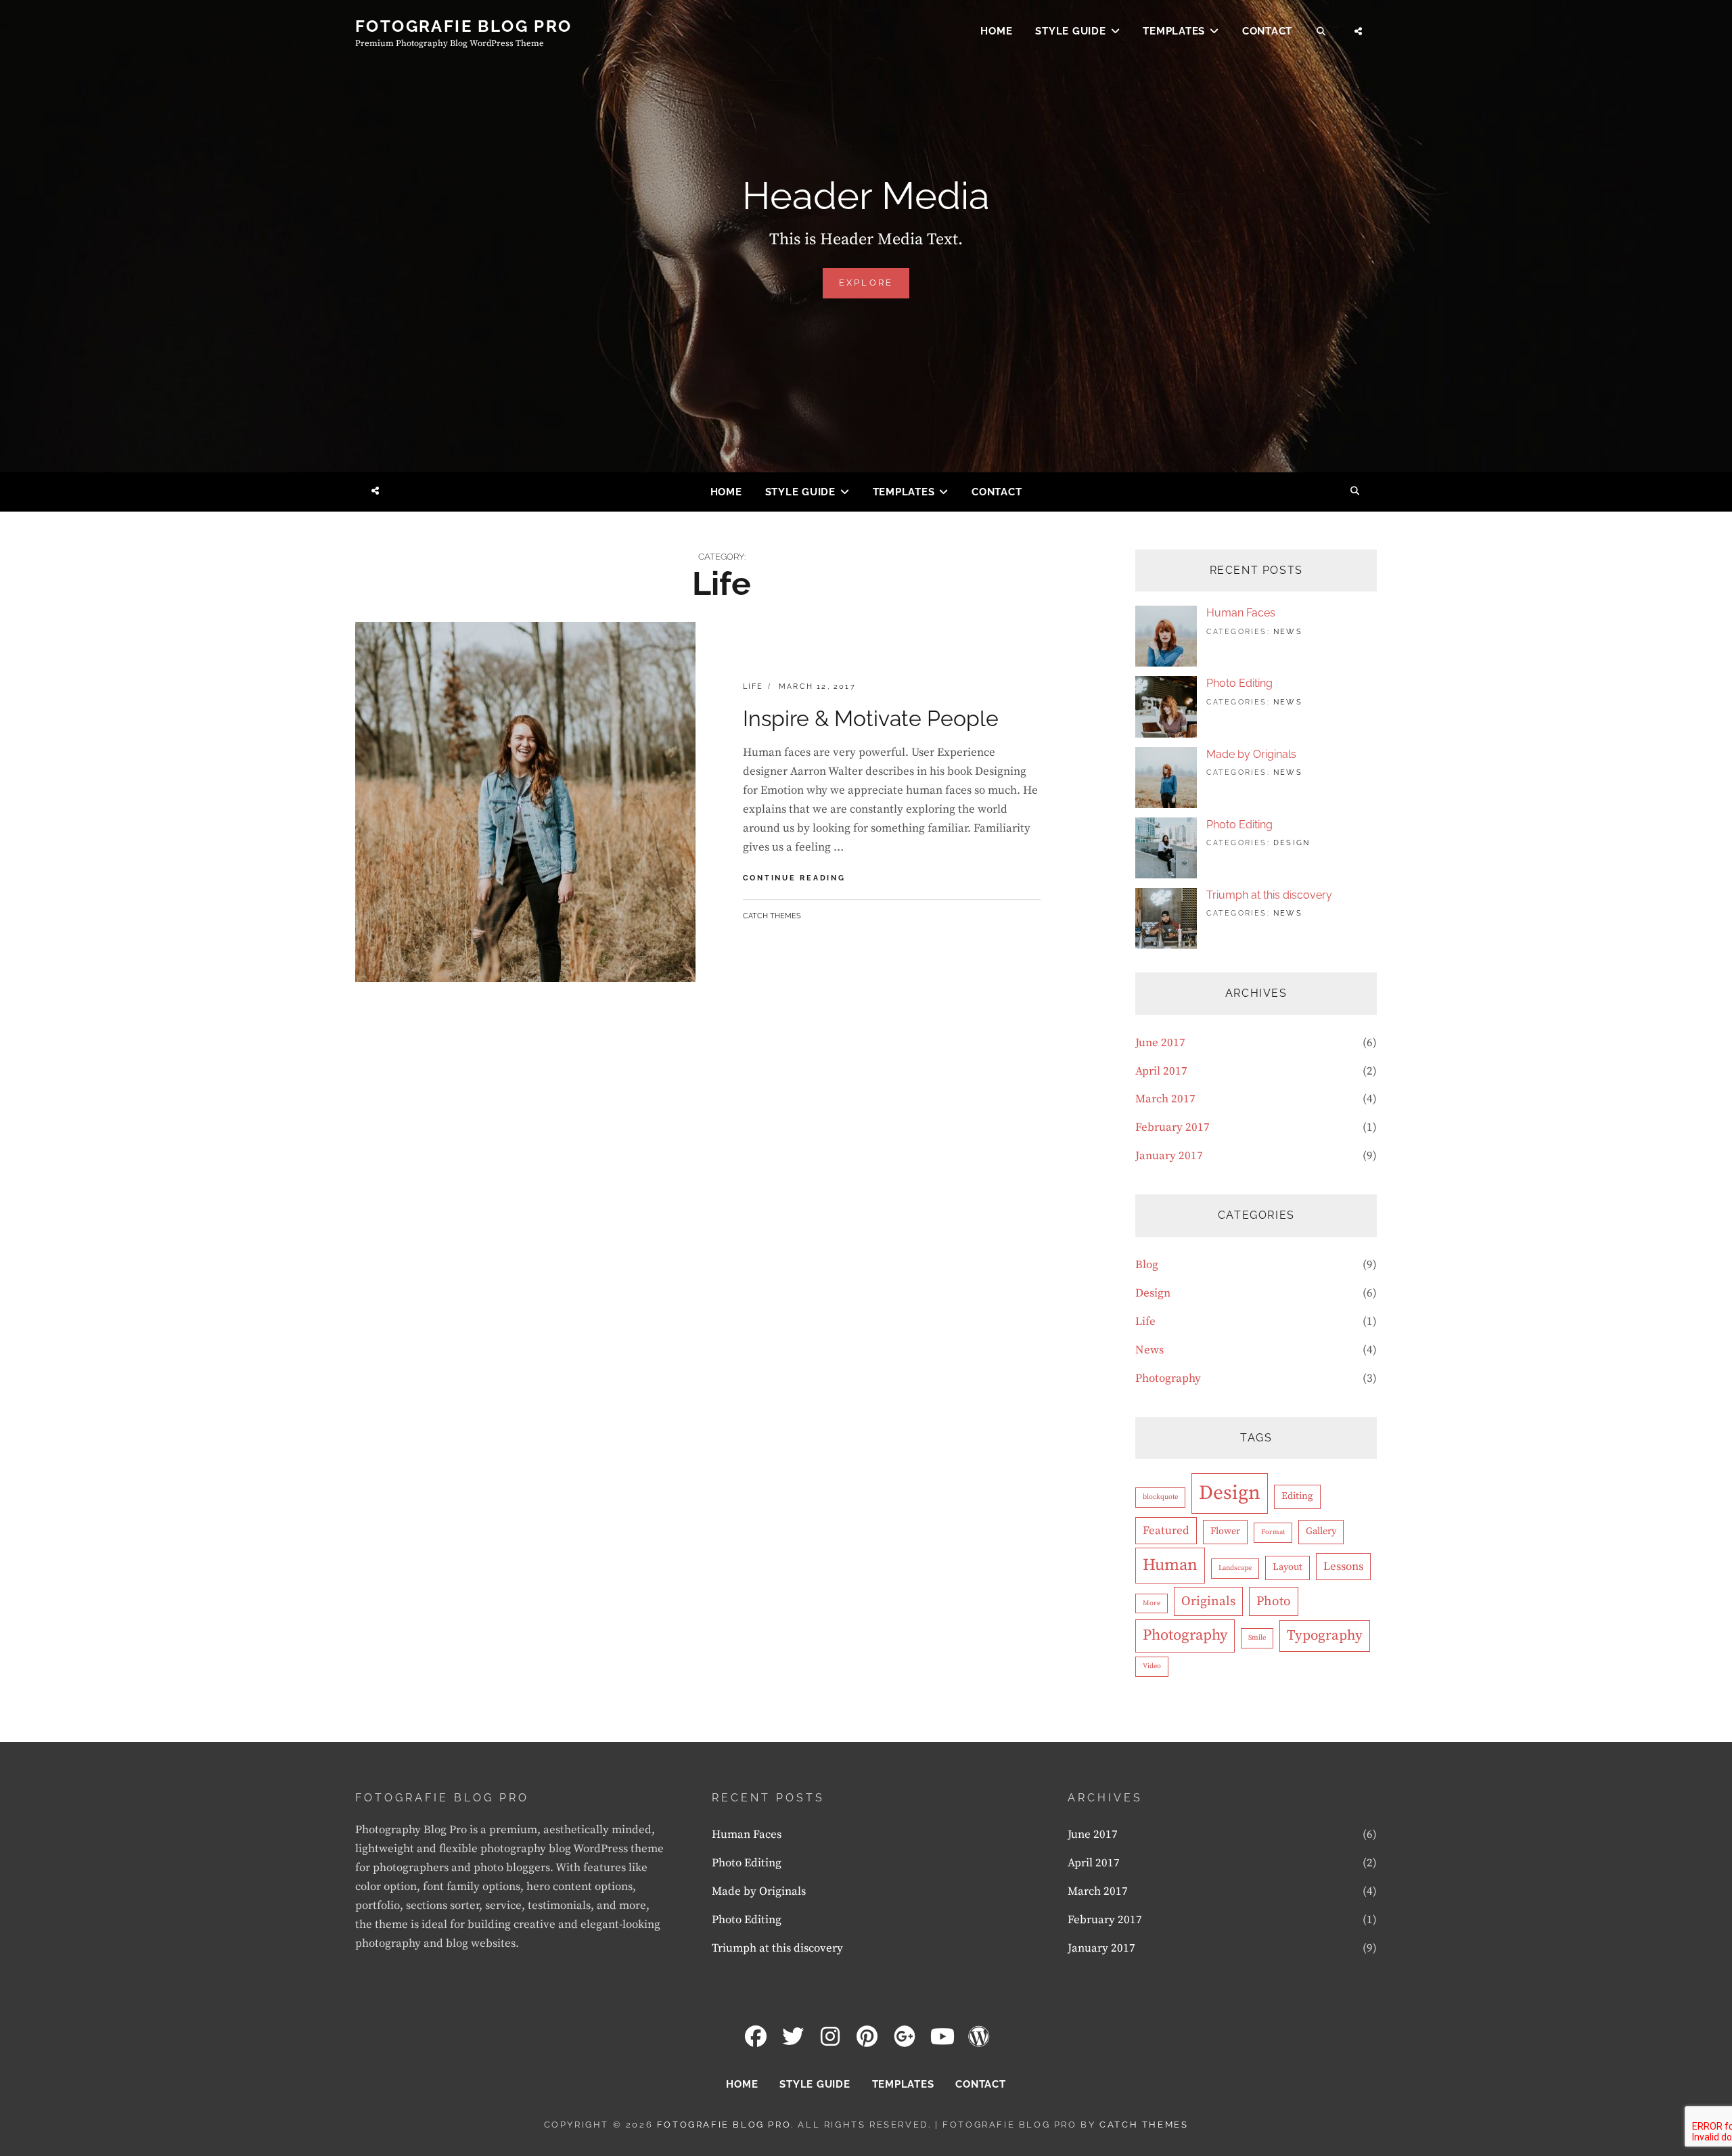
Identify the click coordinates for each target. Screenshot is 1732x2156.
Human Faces (1241, 613)
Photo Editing (1239, 683)
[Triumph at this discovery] (1166, 918)
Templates (1174, 31)
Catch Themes (772, 916)
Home (996, 31)
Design (1292, 843)
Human (1170, 1565)
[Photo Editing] (1166, 706)
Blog (1147, 1265)
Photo (1274, 1601)
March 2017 (1165, 1099)
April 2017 (1161, 1071)
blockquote (1160, 1497)
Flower (1225, 1531)
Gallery (1321, 1531)
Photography (1168, 1378)
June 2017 (1160, 1043)
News (1288, 632)
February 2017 (1172, 1127)
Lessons (1343, 1567)
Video (1152, 1666)
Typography (1325, 1636)
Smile (1257, 1638)
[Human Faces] (1166, 635)
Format (1273, 1532)
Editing (1297, 1496)
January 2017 (1169, 1156)
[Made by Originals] (1166, 777)
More (1152, 1603)
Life (753, 687)
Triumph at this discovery (1269, 895)
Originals (1208, 1601)
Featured (1166, 1531)
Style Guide (1070, 31)
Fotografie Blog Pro (464, 26)
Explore (874, 288)
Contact (1267, 31)
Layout (1287, 1567)
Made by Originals (1251, 754)
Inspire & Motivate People (871, 718)
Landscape (1235, 1568)
